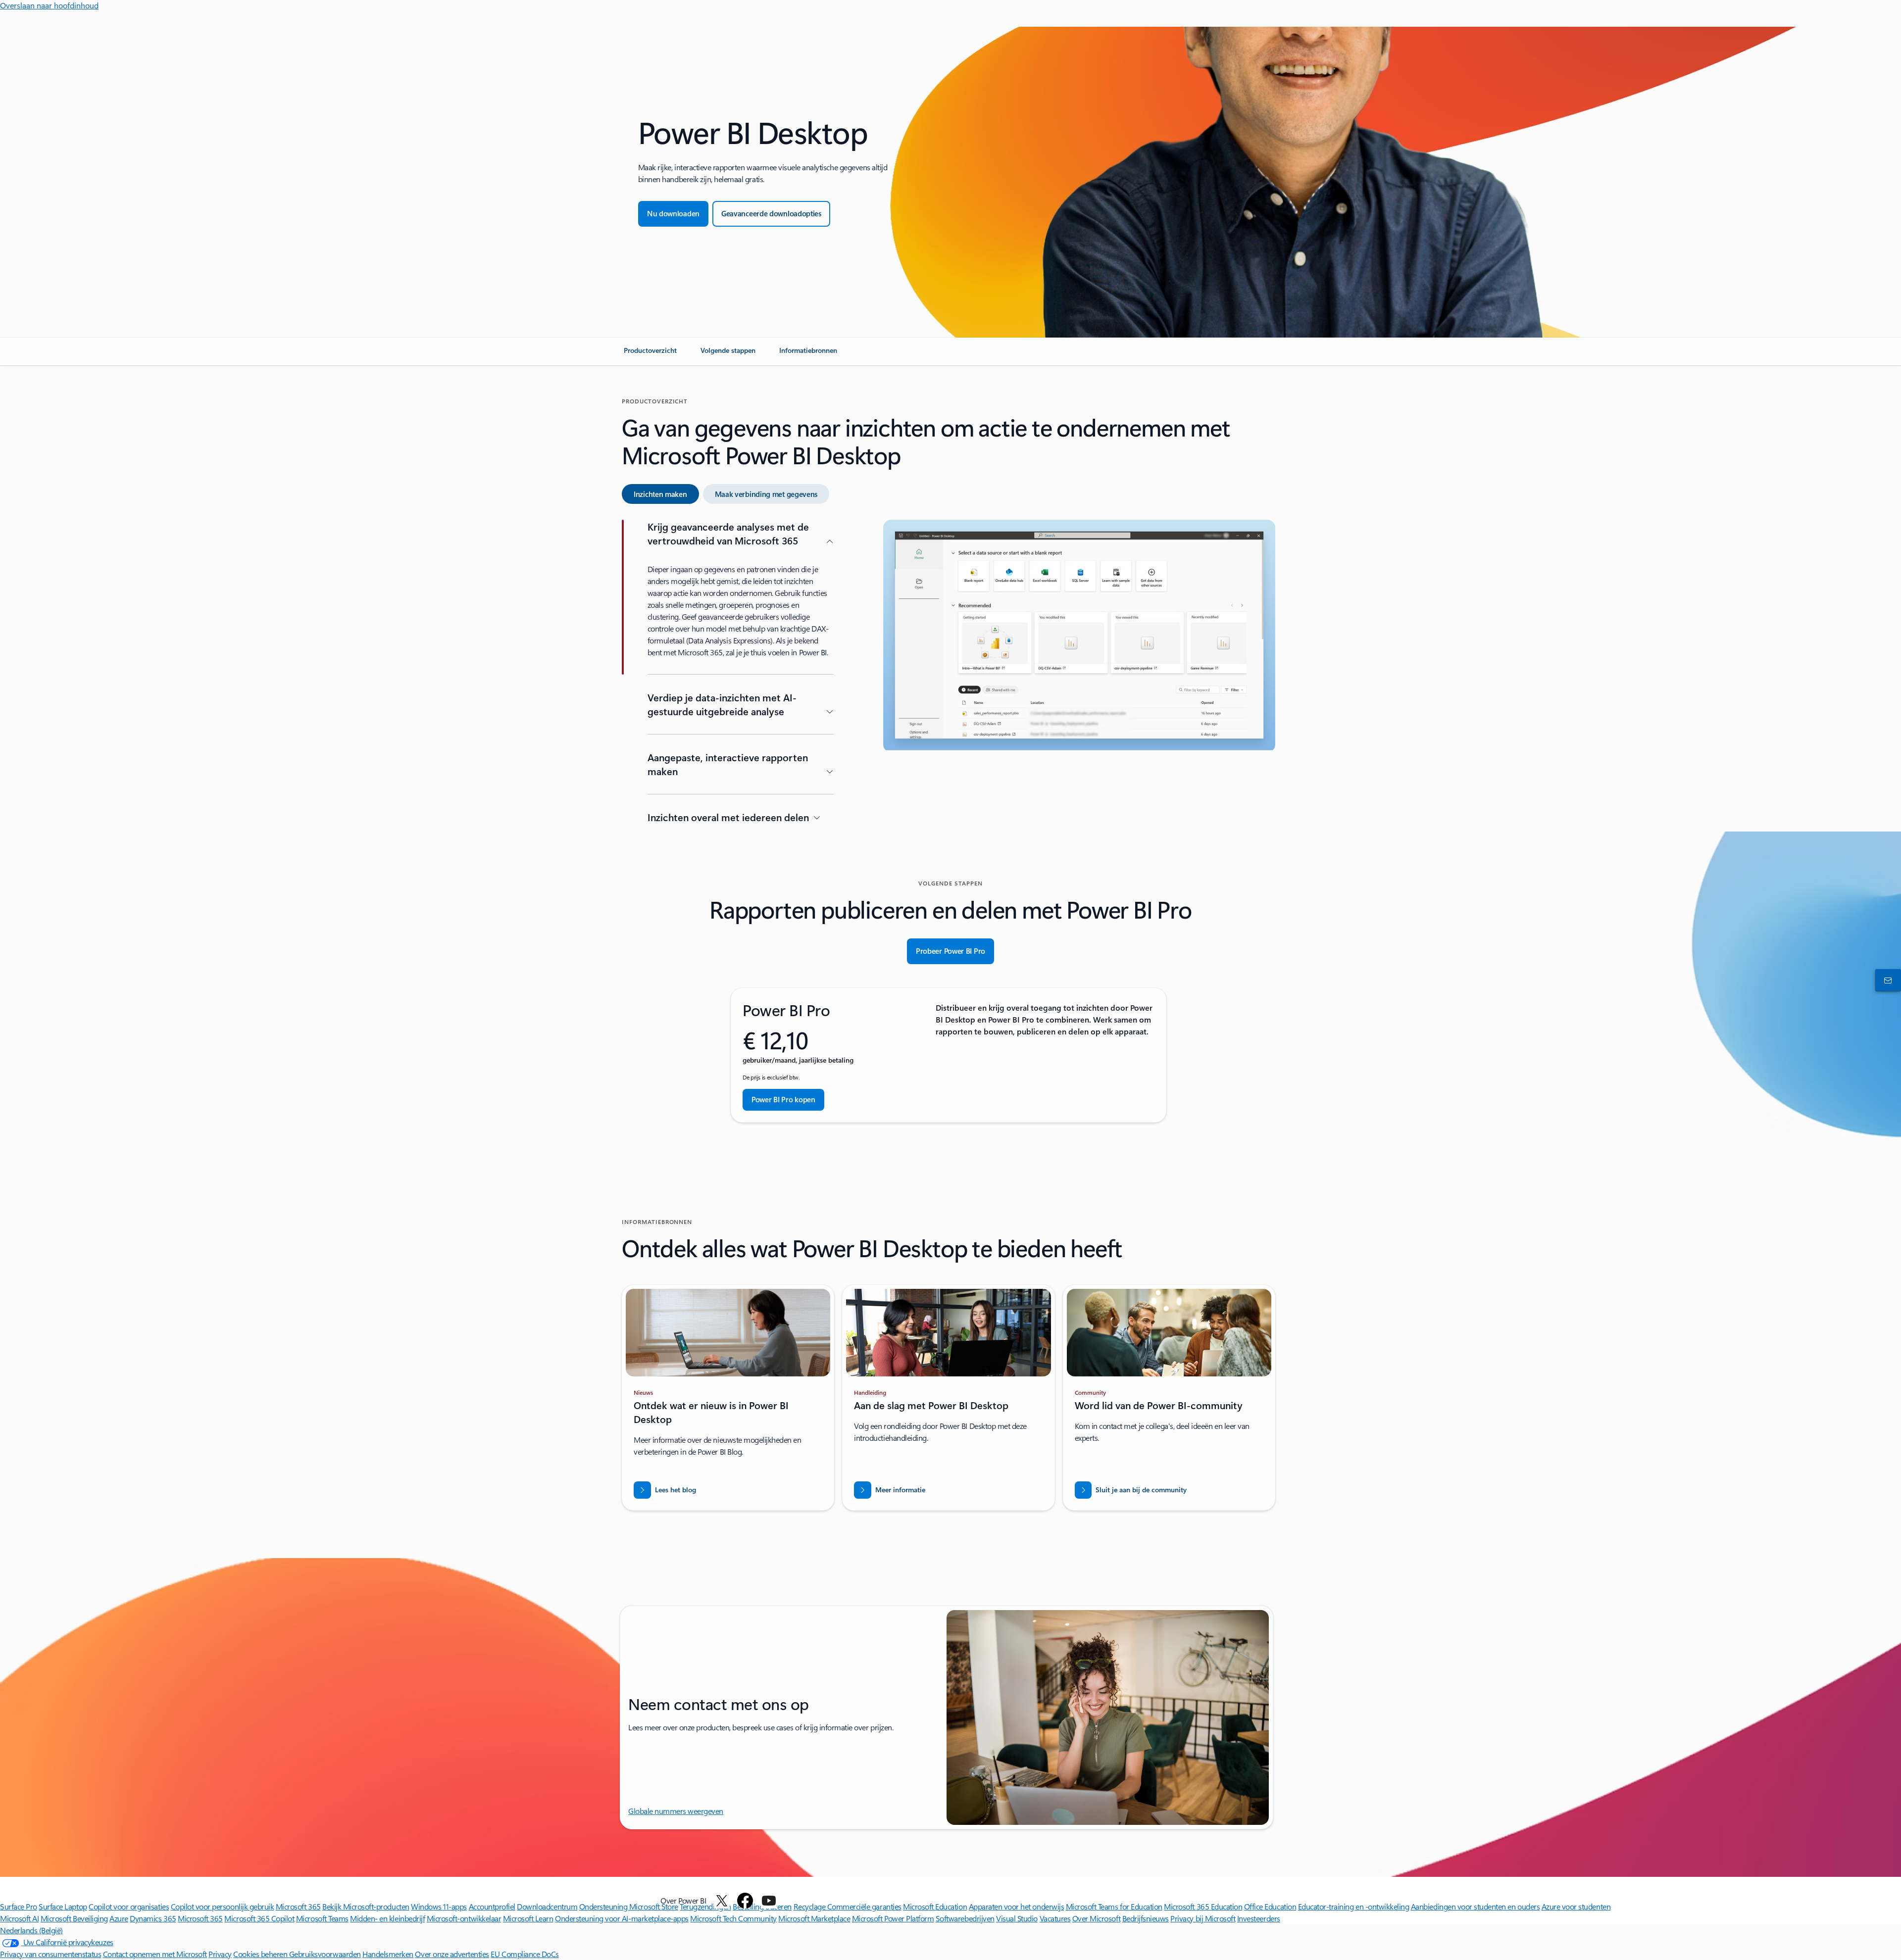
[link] (650, 354)
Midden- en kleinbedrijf (387, 1918)
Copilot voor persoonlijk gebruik (223, 1906)
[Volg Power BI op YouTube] (769, 1901)
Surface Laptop (63, 1906)
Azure (119, 1918)
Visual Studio (1017, 1918)
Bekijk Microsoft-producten (366, 1906)
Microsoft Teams (322, 1918)
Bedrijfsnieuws (1146, 1918)
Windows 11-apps (439, 1906)
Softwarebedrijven (965, 1918)
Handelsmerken (388, 1954)
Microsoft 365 (298, 1906)
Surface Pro (19, 1906)
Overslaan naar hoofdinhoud (49, 5)
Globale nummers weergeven (676, 1811)
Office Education (1270, 1906)
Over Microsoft (1096, 1918)
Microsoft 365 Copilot (259, 1918)
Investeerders (1259, 1918)
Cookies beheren (261, 1954)
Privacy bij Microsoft (1203, 1918)
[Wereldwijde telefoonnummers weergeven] (1886, 980)
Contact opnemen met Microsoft (155, 1954)
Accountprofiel (492, 1906)
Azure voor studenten (1576, 1906)
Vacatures (1055, 1918)
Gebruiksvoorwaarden (325, 1954)
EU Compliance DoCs (525, 1954)
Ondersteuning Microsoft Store (629, 1906)
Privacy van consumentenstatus (50, 1954)
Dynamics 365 (153, 1918)
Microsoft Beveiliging (74, 1918)
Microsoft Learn (528, 1918)
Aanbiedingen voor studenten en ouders (1475, 1906)
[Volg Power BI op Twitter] (722, 1901)
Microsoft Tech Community (733, 1918)
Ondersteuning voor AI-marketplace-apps (622, 1918)
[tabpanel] (949, 676)
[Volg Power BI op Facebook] (745, 1901)
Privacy (220, 1954)
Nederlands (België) (31, 1930)
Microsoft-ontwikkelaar (464, 1918)
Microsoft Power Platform (893, 1918)
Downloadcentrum (547, 1906)
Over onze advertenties (452, 1954)
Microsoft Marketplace (814, 1918)
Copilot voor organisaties (129, 1906)
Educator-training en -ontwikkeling (1354, 1906)
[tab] (660, 494)
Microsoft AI (19, 1918)
